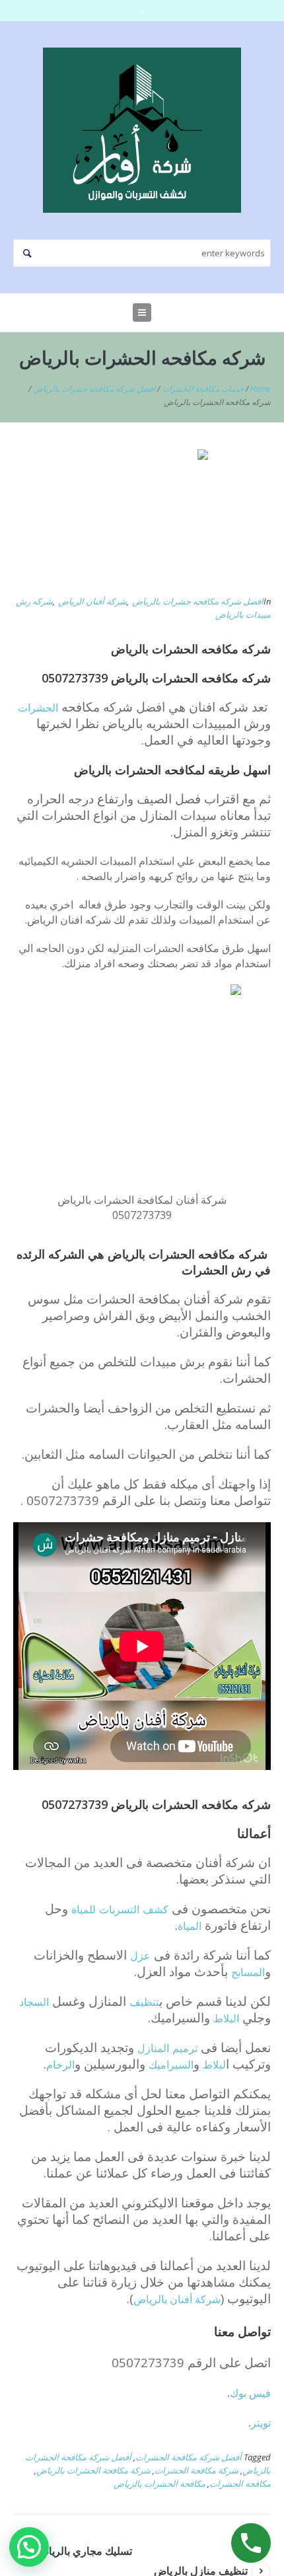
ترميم (185, 2048)
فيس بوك (250, 2393)
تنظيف (144, 2002)
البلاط (226, 2018)
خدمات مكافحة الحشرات (203, 389)
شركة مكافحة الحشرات (196, 2470)
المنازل (153, 2048)
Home (261, 389)
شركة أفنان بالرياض (177, 2299)
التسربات (119, 1909)
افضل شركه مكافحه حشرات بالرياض (94, 389)
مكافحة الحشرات (240, 2484)
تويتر (261, 2423)
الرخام (60, 2065)
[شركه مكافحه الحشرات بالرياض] (142, 514)
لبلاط (214, 2065)
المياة (190, 1926)
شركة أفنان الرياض (92, 601)
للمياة (84, 1909)
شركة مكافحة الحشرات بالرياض (93, 2470)
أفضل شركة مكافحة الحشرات (189, 2457)
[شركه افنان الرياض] (142, 130)
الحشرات (38, 708)
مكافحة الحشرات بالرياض (160, 2484)
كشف (156, 1909)
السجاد (34, 2002)
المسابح (248, 1972)
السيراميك (171, 2065)
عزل (140, 1956)
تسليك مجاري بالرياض (84, 2551)
